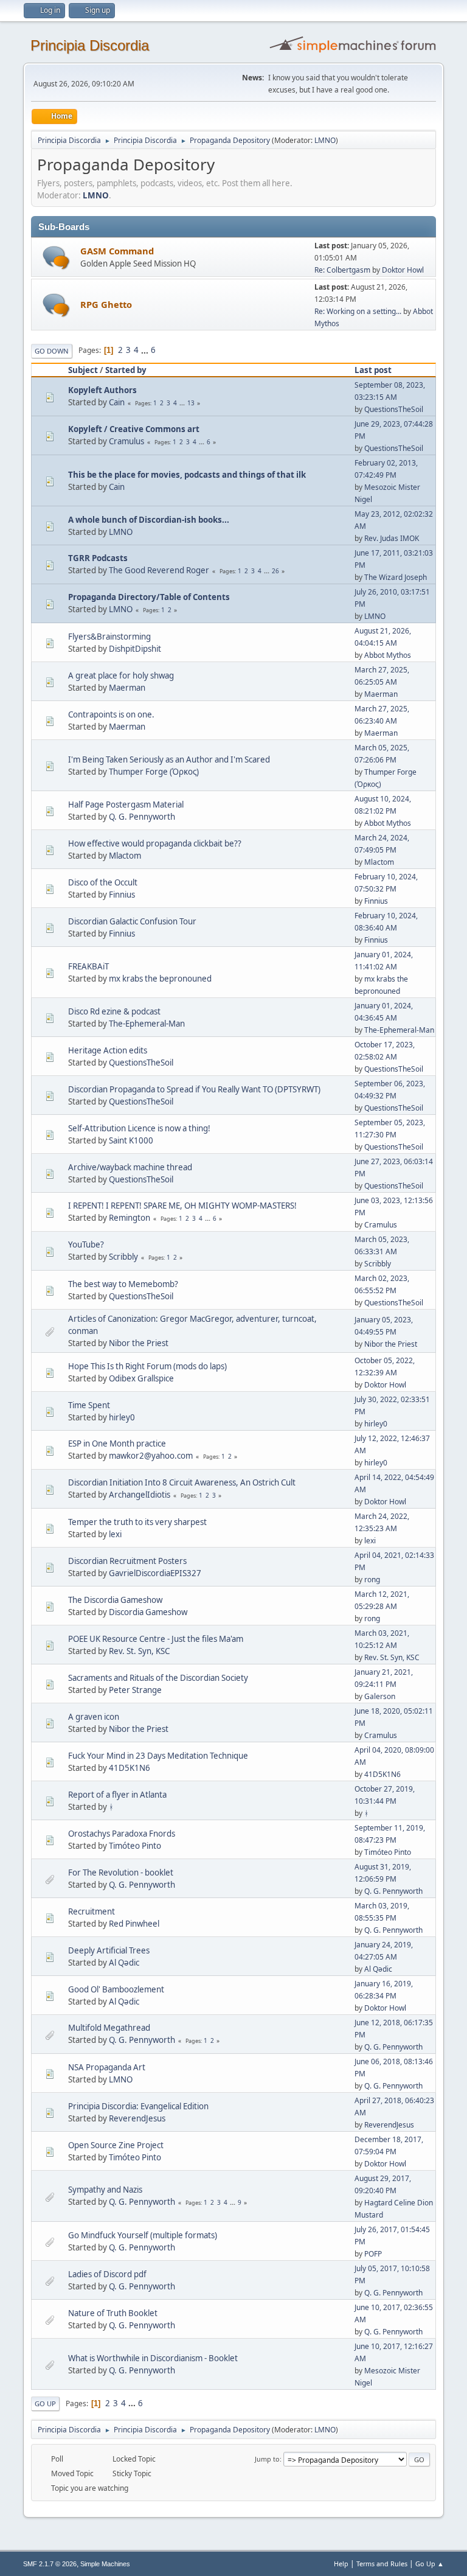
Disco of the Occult (103, 882)
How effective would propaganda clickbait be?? (155, 843)
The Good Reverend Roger (159, 570)
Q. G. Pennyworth (142, 817)
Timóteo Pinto (135, 1846)
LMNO (325, 140)
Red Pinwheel (134, 1924)
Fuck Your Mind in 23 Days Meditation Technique (158, 1756)
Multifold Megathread (109, 2028)
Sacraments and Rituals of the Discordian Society (158, 1678)
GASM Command (117, 251)
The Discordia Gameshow (115, 1600)
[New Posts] (56, 258)
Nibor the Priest (139, 1343)
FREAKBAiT (88, 966)
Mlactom (125, 856)
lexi (115, 1534)
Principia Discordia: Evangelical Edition (138, 2106)
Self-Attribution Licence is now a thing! (139, 1128)
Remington (130, 1218)
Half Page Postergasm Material (126, 805)
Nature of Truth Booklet (113, 2313)
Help (341, 2564)
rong (372, 1579)
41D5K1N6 (130, 1768)
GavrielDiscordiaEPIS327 (155, 1573)
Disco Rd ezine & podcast (114, 1011)
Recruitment (92, 1911)
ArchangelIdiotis (140, 1495)
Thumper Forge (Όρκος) (154, 772)
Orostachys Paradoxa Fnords (122, 1834)
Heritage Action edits (108, 1050)
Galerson (380, 1696)
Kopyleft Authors (102, 390)
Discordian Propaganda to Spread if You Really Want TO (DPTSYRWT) (194, 1089)
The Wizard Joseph (396, 577)
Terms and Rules (382, 2564)
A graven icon (94, 1717)
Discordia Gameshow (148, 1612)
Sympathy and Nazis (105, 2190)
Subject (83, 370)
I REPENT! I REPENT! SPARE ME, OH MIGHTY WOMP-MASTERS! (182, 1206)
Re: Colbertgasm (342, 270)
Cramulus (126, 441)
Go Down (52, 351)
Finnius (122, 895)
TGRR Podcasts (98, 558)
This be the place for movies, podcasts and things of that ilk (187, 475)
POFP (373, 2254)
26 (275, 571)
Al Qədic (124, 1963)
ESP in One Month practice (117, 1443)
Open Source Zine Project (116, 2145)
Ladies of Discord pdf (107, 2274)
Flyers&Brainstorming (109, 637)
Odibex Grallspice (141, 1378)
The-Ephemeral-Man (147, 1024)
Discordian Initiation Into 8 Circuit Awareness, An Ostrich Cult (182, 1482)
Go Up (45, 2403)
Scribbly (123, 1257)
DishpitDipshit (135, 649)
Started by (126, 370)
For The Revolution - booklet (121, 1873)
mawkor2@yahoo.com (151, 1456)
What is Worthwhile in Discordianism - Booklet (153, 2358)
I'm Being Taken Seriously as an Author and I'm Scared (169, 759)
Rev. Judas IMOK (392, 538)
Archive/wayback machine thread (130, 1167)
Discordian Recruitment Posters (127, 1561)
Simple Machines (105, 2564)
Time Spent (89, 1405)
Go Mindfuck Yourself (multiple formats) (143, 2235)
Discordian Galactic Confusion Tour (132, 921)
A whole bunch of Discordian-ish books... (149, 520)
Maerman (127, 688)
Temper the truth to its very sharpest (137, 1522)
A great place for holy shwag (121, 675)
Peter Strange (135, 1690)
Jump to (267, 2459)
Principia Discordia (90, 45)
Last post (373, 370)
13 (191, 403)
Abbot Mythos (388, 655)
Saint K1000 (131, 1140)
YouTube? (86, 1244)
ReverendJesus (137, 2118)
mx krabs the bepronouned (160, 979)
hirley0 (122, 1417)
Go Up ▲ (430, 2564)
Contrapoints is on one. (111, 714)
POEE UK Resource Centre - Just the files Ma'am (156, 1639)
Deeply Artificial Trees (109, 1950)
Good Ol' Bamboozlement (116, 1989)
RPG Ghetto (106, 304)
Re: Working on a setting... (358, 311)
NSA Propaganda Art (107, 2067)
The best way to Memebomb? (123, 1284)
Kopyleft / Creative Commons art (134, 429)
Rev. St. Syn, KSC (139, 1651)
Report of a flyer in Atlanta (117, 1795)
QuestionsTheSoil (394, 409)
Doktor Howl (403, 270)
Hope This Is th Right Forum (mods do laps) (147, 1366)
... (146, 350)
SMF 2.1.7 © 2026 (50, 2564)
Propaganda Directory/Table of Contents (149, 597)
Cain (117, 402)
